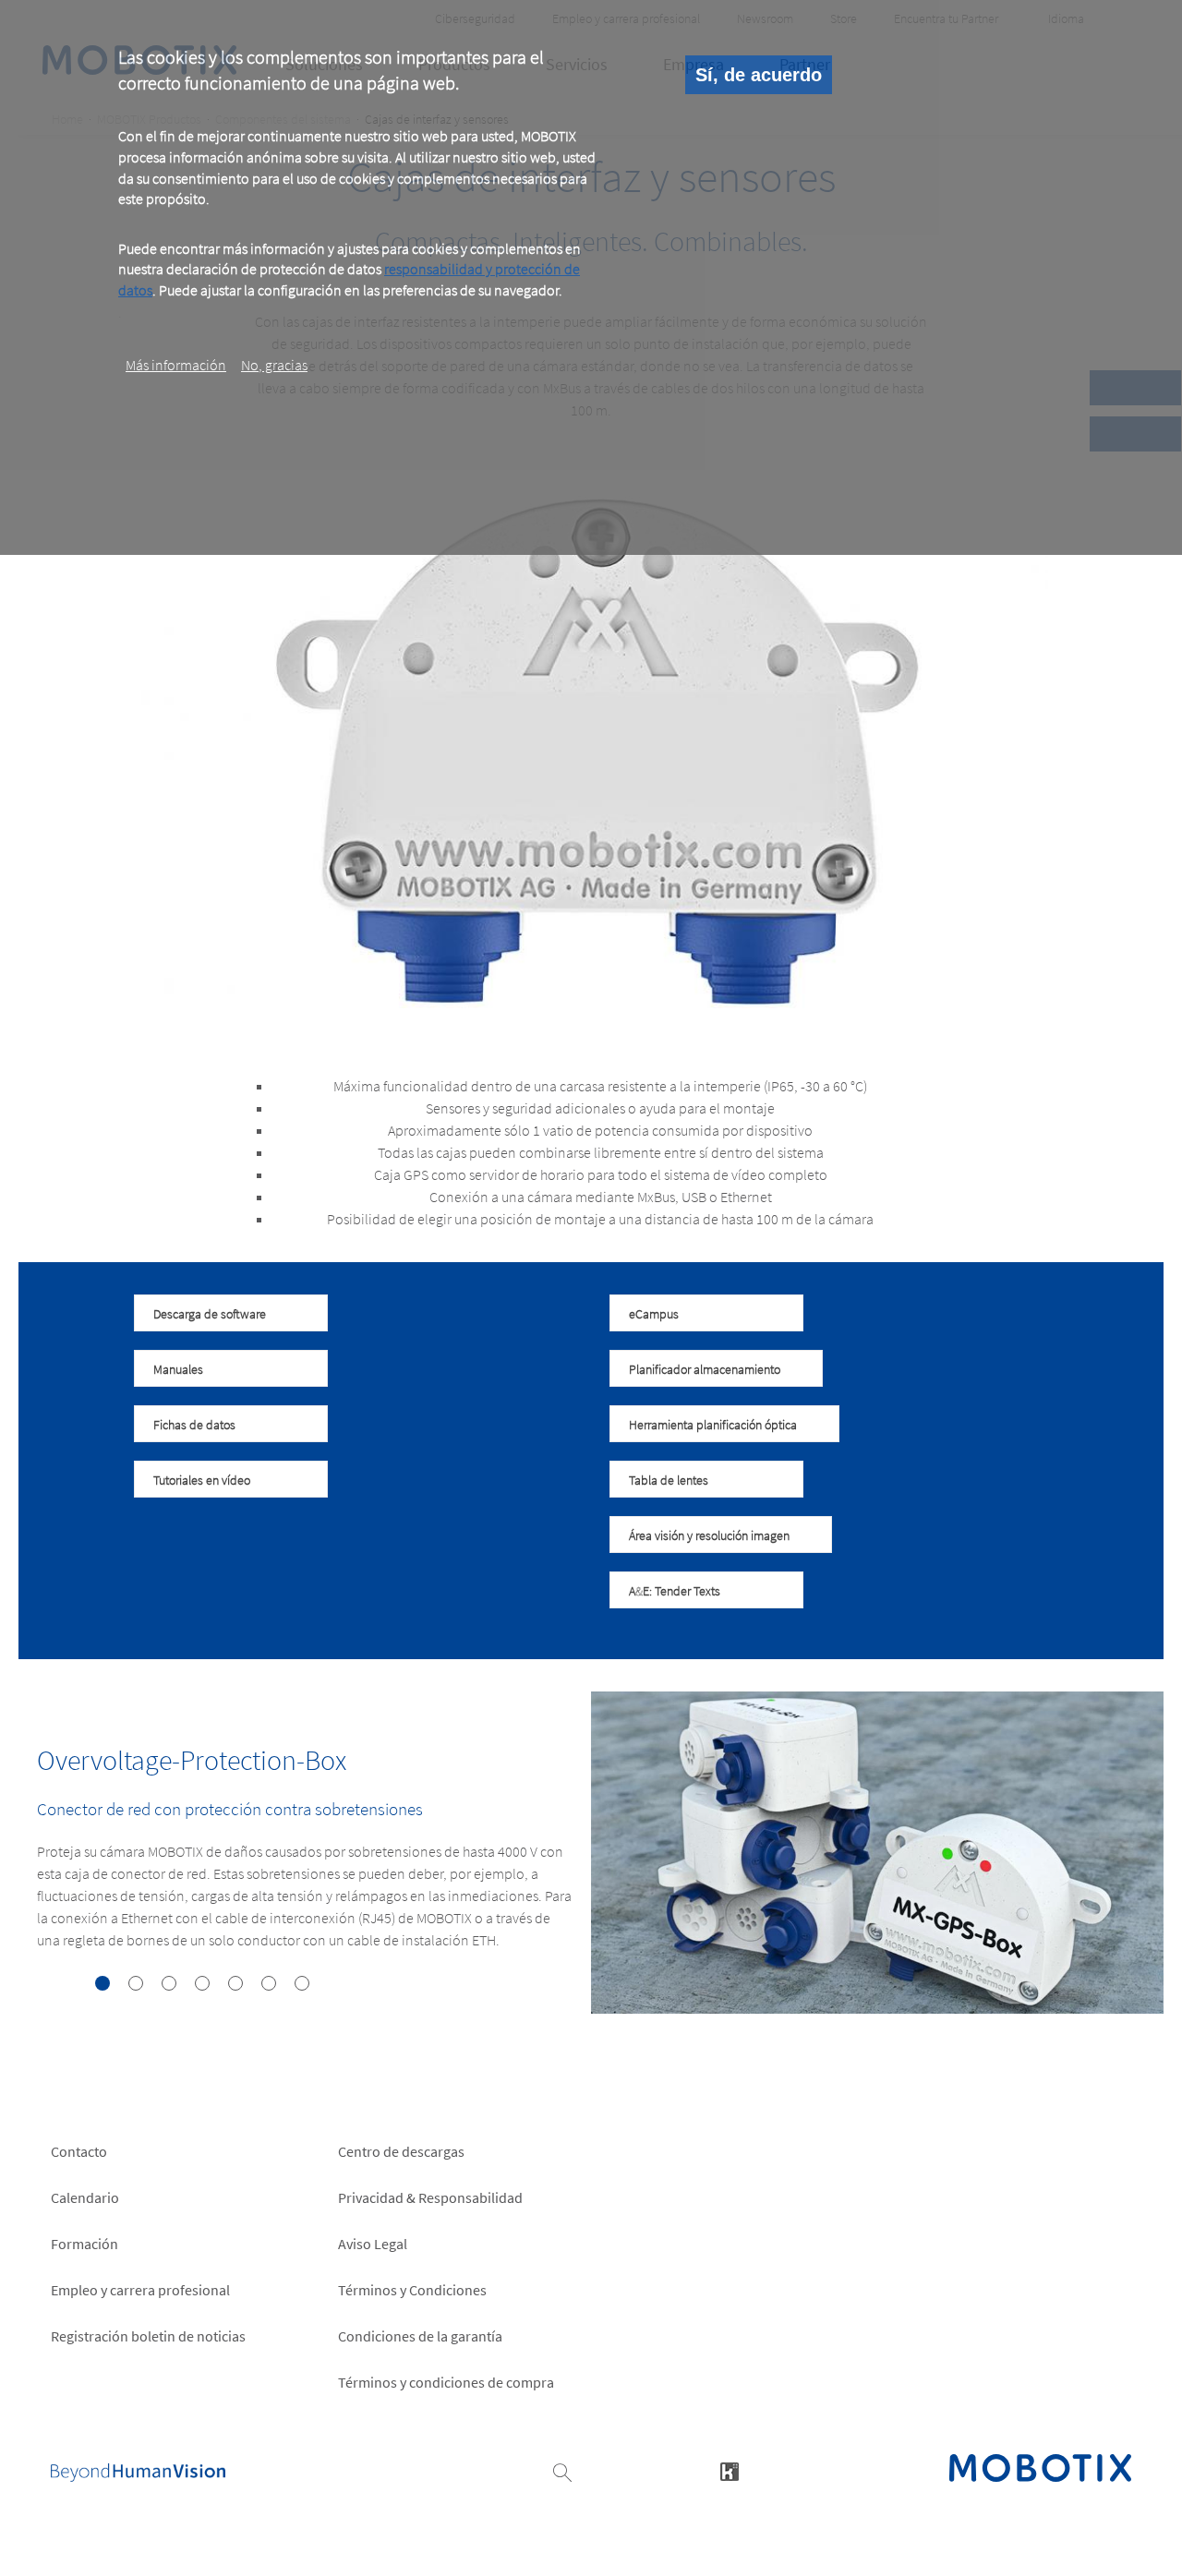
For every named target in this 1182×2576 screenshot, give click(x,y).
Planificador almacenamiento (705, 1369)
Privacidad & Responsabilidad (430, 2197)
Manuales (178, 1369)
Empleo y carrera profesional (140, 2290)
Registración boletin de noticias (148, 2336)
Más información (176, 365)
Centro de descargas (401, 2151)
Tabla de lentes (669, 1480)
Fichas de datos (194, 1425)
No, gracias (274, 365)
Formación (84, 2244)
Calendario (85, 2197)
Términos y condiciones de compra (446, 2382)
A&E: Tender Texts (675, 1591)
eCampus (654, 1314)
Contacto (79, 2151)
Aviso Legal (373, 2244)
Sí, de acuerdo (759, 75)
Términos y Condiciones (412, 2290)
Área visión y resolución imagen (709, 1535)
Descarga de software (210, 1314)
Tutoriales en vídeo (202, 1480)
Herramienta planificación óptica (713, 1425)
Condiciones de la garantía (420, 2336)
